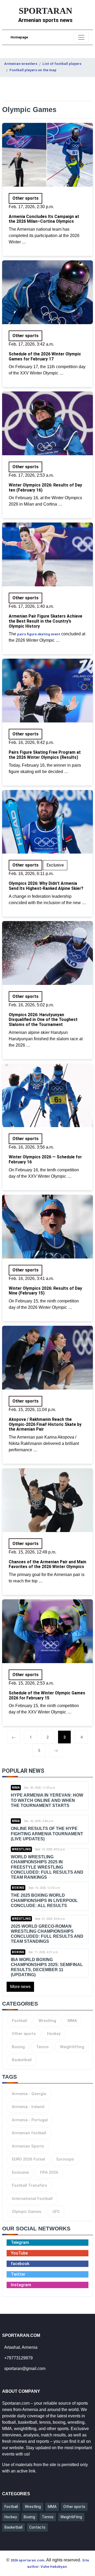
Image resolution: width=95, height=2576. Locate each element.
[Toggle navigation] (81, 37)
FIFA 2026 (49, 2172)
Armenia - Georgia (29, 2094)
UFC (56, 2212)
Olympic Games (27, 2212)
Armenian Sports (28, 2146)
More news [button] (20, 1987)
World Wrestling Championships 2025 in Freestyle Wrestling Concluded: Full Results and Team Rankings (47, 1867)
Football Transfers (29, 2185)
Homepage (19, 37)
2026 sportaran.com (27, 2560)
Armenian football (29, 2133)
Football (20, 2021)
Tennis (42, 2047)
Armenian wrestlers (21, 64)
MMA (16, 1788)
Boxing (18, 1888)
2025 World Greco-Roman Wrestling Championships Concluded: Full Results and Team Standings (47, 1934)
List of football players (62, 64)
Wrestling (21, 1849)
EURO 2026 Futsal (28, 2159)
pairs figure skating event (39, 634)
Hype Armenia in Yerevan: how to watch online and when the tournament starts (47, 1800)
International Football (32, 2199)
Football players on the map (33, 70)
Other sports (24, 2034)
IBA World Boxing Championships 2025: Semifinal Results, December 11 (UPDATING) (47, 1967)
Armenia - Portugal (30, 2120)
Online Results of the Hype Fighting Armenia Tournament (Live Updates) (47, 1834)
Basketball (22, 2060)
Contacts (37, 2527)
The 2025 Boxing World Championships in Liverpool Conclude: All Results (44, 1900)
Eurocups (65, 2159)
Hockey (54, 2034)
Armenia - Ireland (28, 2107)
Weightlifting (72, 2047)
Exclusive (20, 2172)
